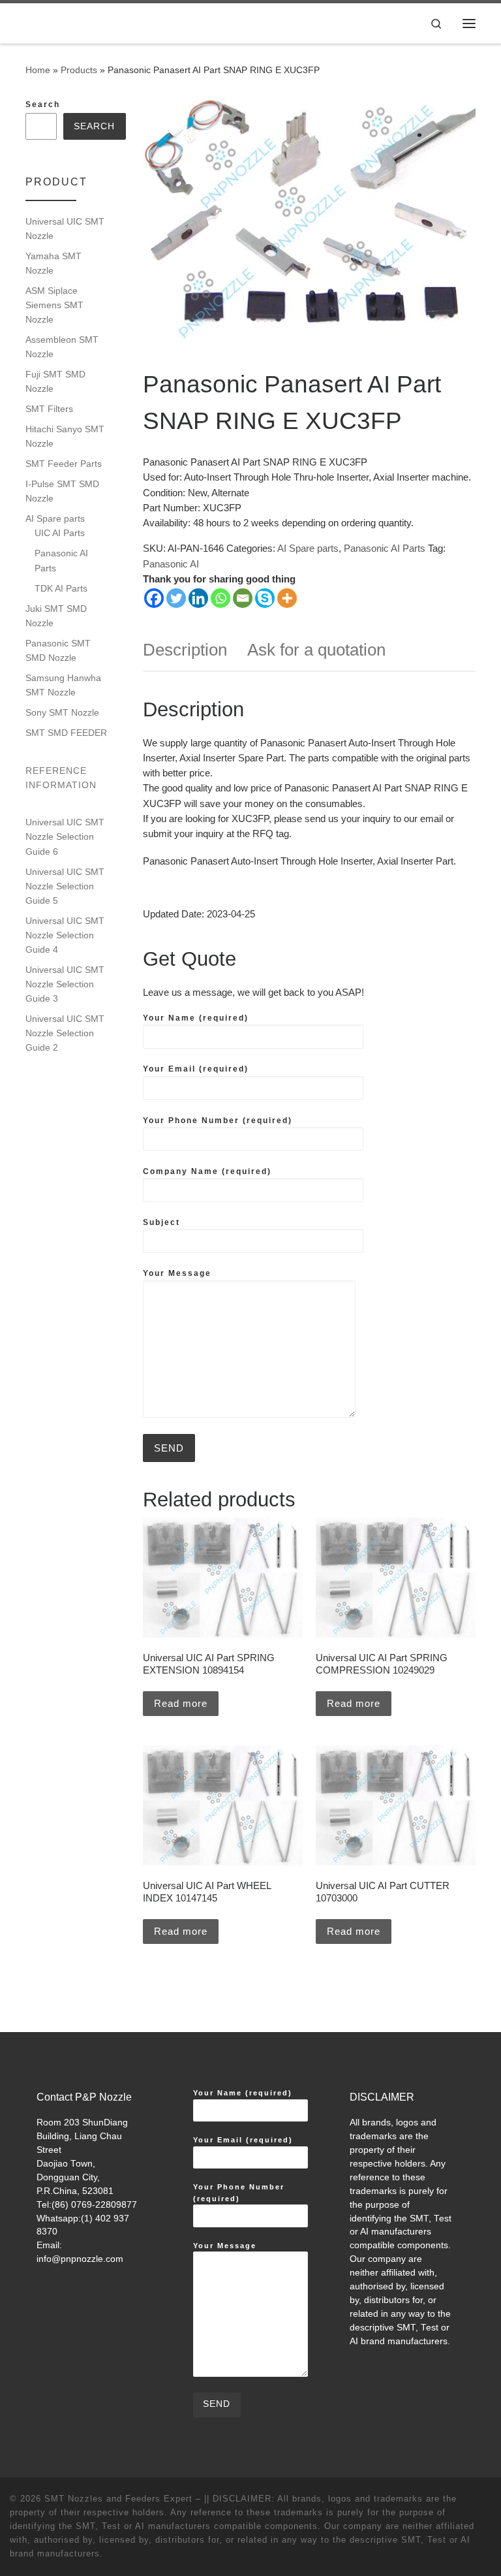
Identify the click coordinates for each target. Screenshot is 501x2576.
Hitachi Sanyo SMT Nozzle (65, 436)
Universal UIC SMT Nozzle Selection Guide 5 (65, 886)
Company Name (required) (207, 1171)
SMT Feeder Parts (64, 464)
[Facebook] (154, 598)
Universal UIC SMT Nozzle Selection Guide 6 (65, 836)
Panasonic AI (171, 564)
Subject (161, 1222)
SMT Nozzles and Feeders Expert (118, 2499)
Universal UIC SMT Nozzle (65, 229)
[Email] (243, 598)
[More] (287, 598)
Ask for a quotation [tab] (316, 650)
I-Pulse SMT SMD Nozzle (62, 491)
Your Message (177, 1273)
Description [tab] (185, 650)
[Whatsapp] (220, 598)
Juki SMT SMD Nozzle (56, 616)
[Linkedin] (198, 598)
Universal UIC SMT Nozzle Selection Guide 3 (65, 984)
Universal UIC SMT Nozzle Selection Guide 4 (65, 935)
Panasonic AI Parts (385, 548)
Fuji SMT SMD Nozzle (55, 381)
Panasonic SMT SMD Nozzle (58, 650)
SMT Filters (49, 409)
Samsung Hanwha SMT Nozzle (63, 685)
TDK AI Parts (61, 588)
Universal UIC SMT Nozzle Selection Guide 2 (65, 1033)
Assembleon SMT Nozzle (62, 347)
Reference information (61, 778)
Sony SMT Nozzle (62, 712)
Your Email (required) (196, 1069)
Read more (181, 1703)
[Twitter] (176, 598)
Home (38, 70)
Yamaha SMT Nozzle (53, 263)
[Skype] (265, 598)
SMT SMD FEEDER (66, 733)
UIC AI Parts (60, 533)
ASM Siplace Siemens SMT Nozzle (54, 305)
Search (43, 104)
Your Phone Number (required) (218, 1121)
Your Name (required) (196, 1018)
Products (79, 70)
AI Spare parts (308, 548)
